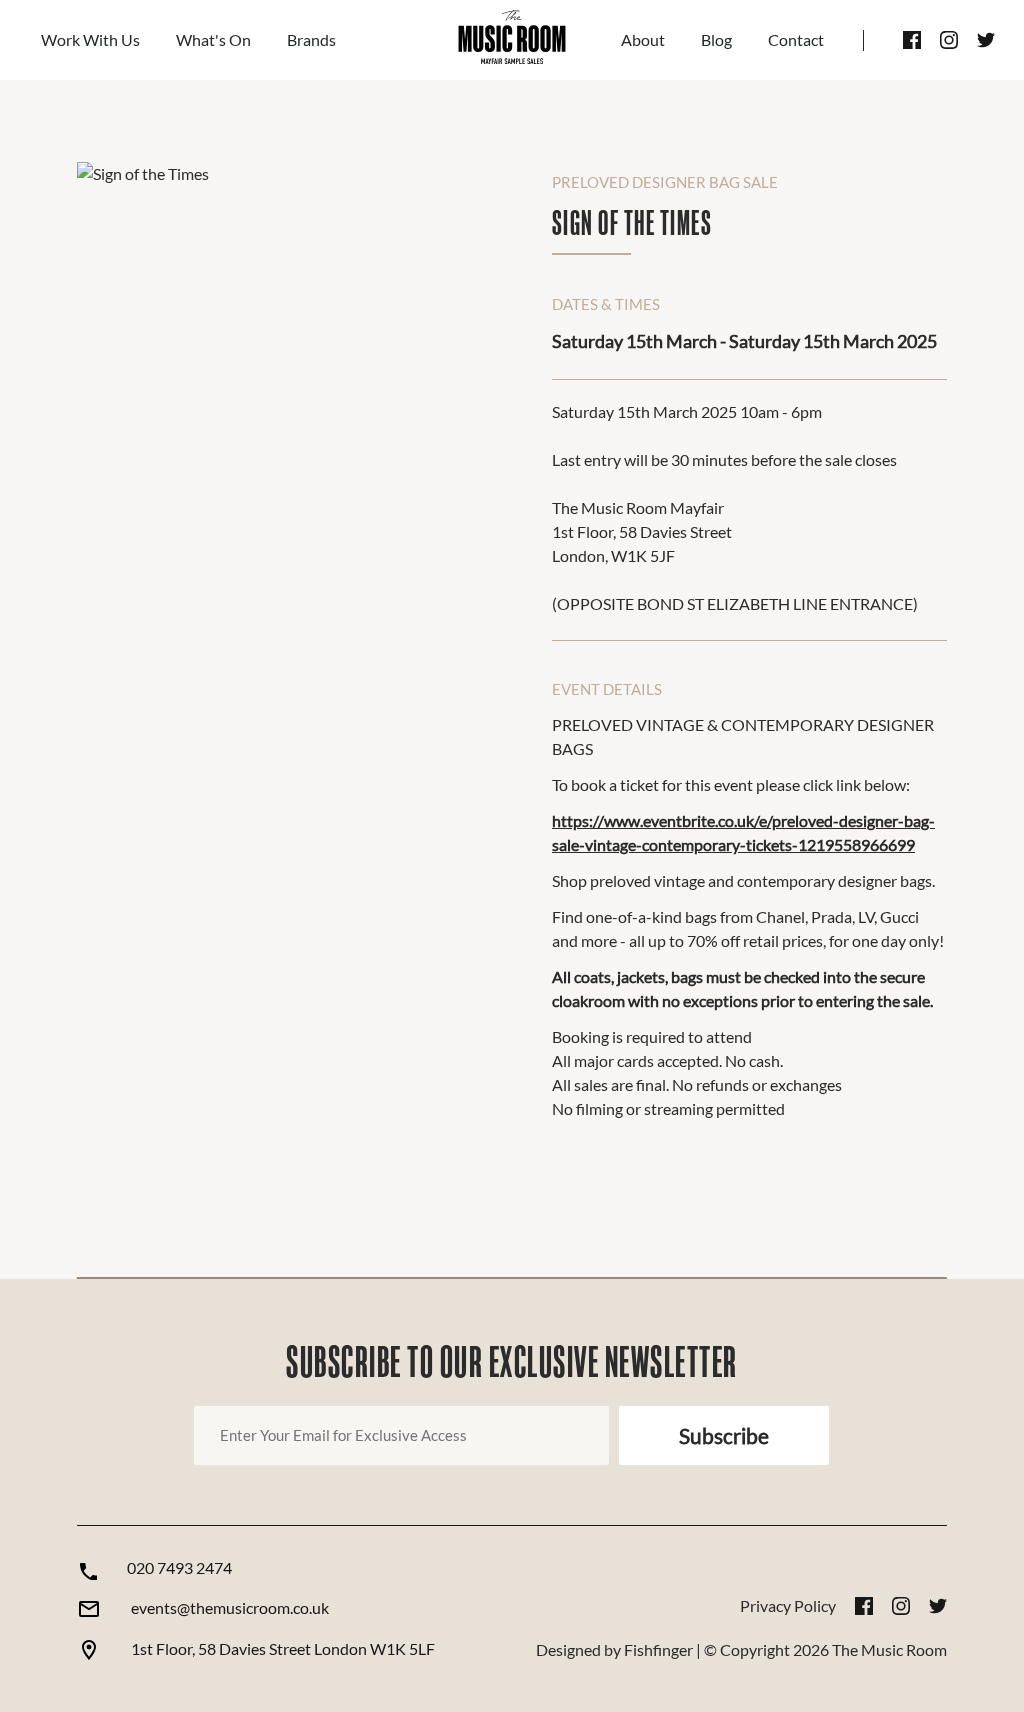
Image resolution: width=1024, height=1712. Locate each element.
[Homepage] (511, 40)
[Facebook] (912, 40)
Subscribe (724, 1435)
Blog (716, 39)
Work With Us (90, 39)
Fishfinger (658, 1649)
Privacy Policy (788, 1605)
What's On (213, 39)
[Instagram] (949, 40)
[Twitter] (986, 40)
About (643, 39)
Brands (311, 39)
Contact (796, 39)
